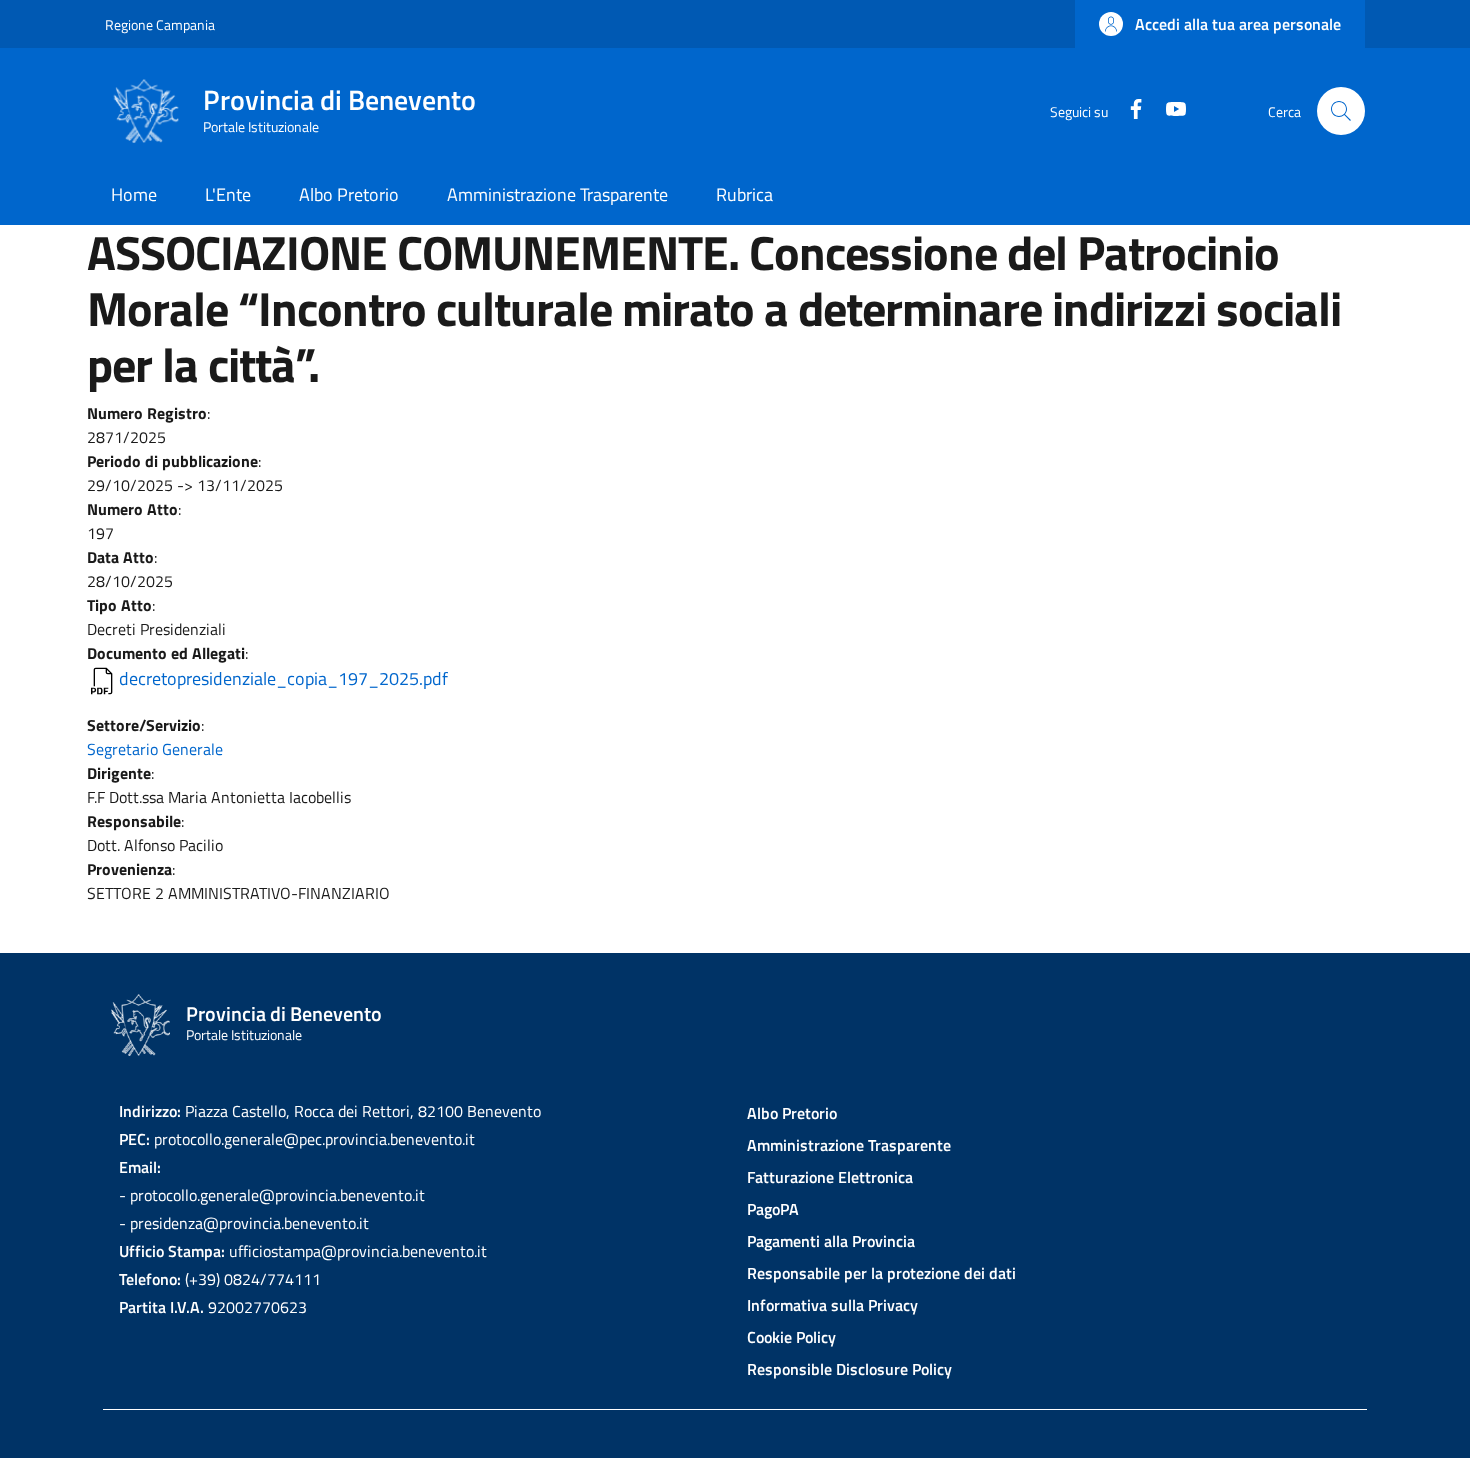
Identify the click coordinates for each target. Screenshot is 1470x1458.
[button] (1220, 24)
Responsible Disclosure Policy (849, 1369)
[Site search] (1341, 111)
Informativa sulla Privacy (832, 1305)
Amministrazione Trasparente (849, 1145)
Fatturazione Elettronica (830, 1177)
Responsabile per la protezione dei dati (881, 1273)
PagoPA (773, 1209)
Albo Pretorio (792, 1113)
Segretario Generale (155, 749)
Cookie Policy (791, 1337)
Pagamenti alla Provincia (831, 1241)
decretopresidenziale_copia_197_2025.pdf (283, 678)
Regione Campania (160, 24)
